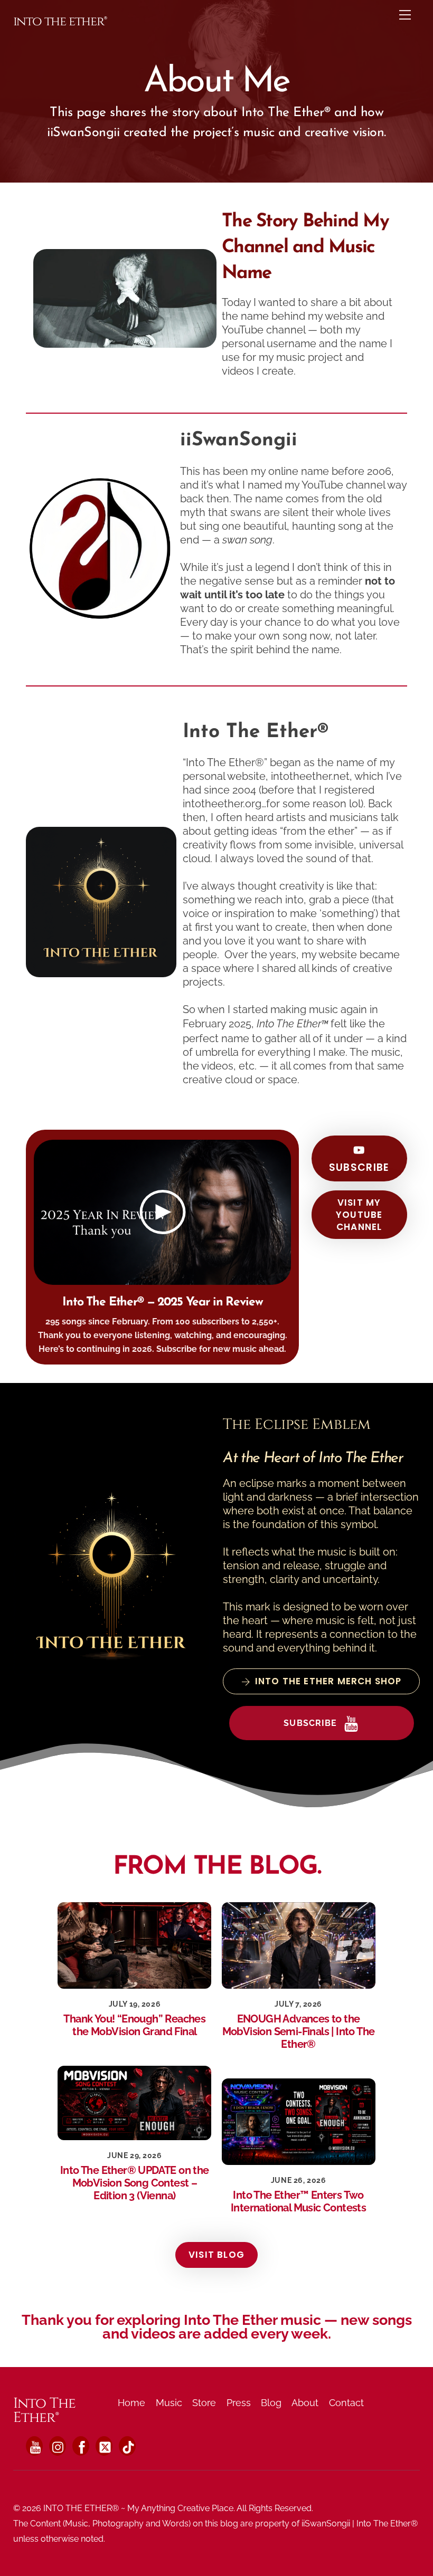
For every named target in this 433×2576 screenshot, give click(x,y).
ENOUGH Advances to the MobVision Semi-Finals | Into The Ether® (299, 2031)
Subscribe (359, 1167)
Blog (271, 2403)
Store (204, 2403)
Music (169, 2403)
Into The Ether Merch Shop (328, 1681)
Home (131, 2403)
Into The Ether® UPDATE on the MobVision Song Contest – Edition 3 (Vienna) (135, 2183)
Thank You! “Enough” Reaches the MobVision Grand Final (134, 2025)
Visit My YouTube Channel (359, 1215)
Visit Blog (216, 2255)
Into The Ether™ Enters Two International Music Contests (298, 2201)
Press (239, 2403)
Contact (346, 2403)
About (305, 2403)
